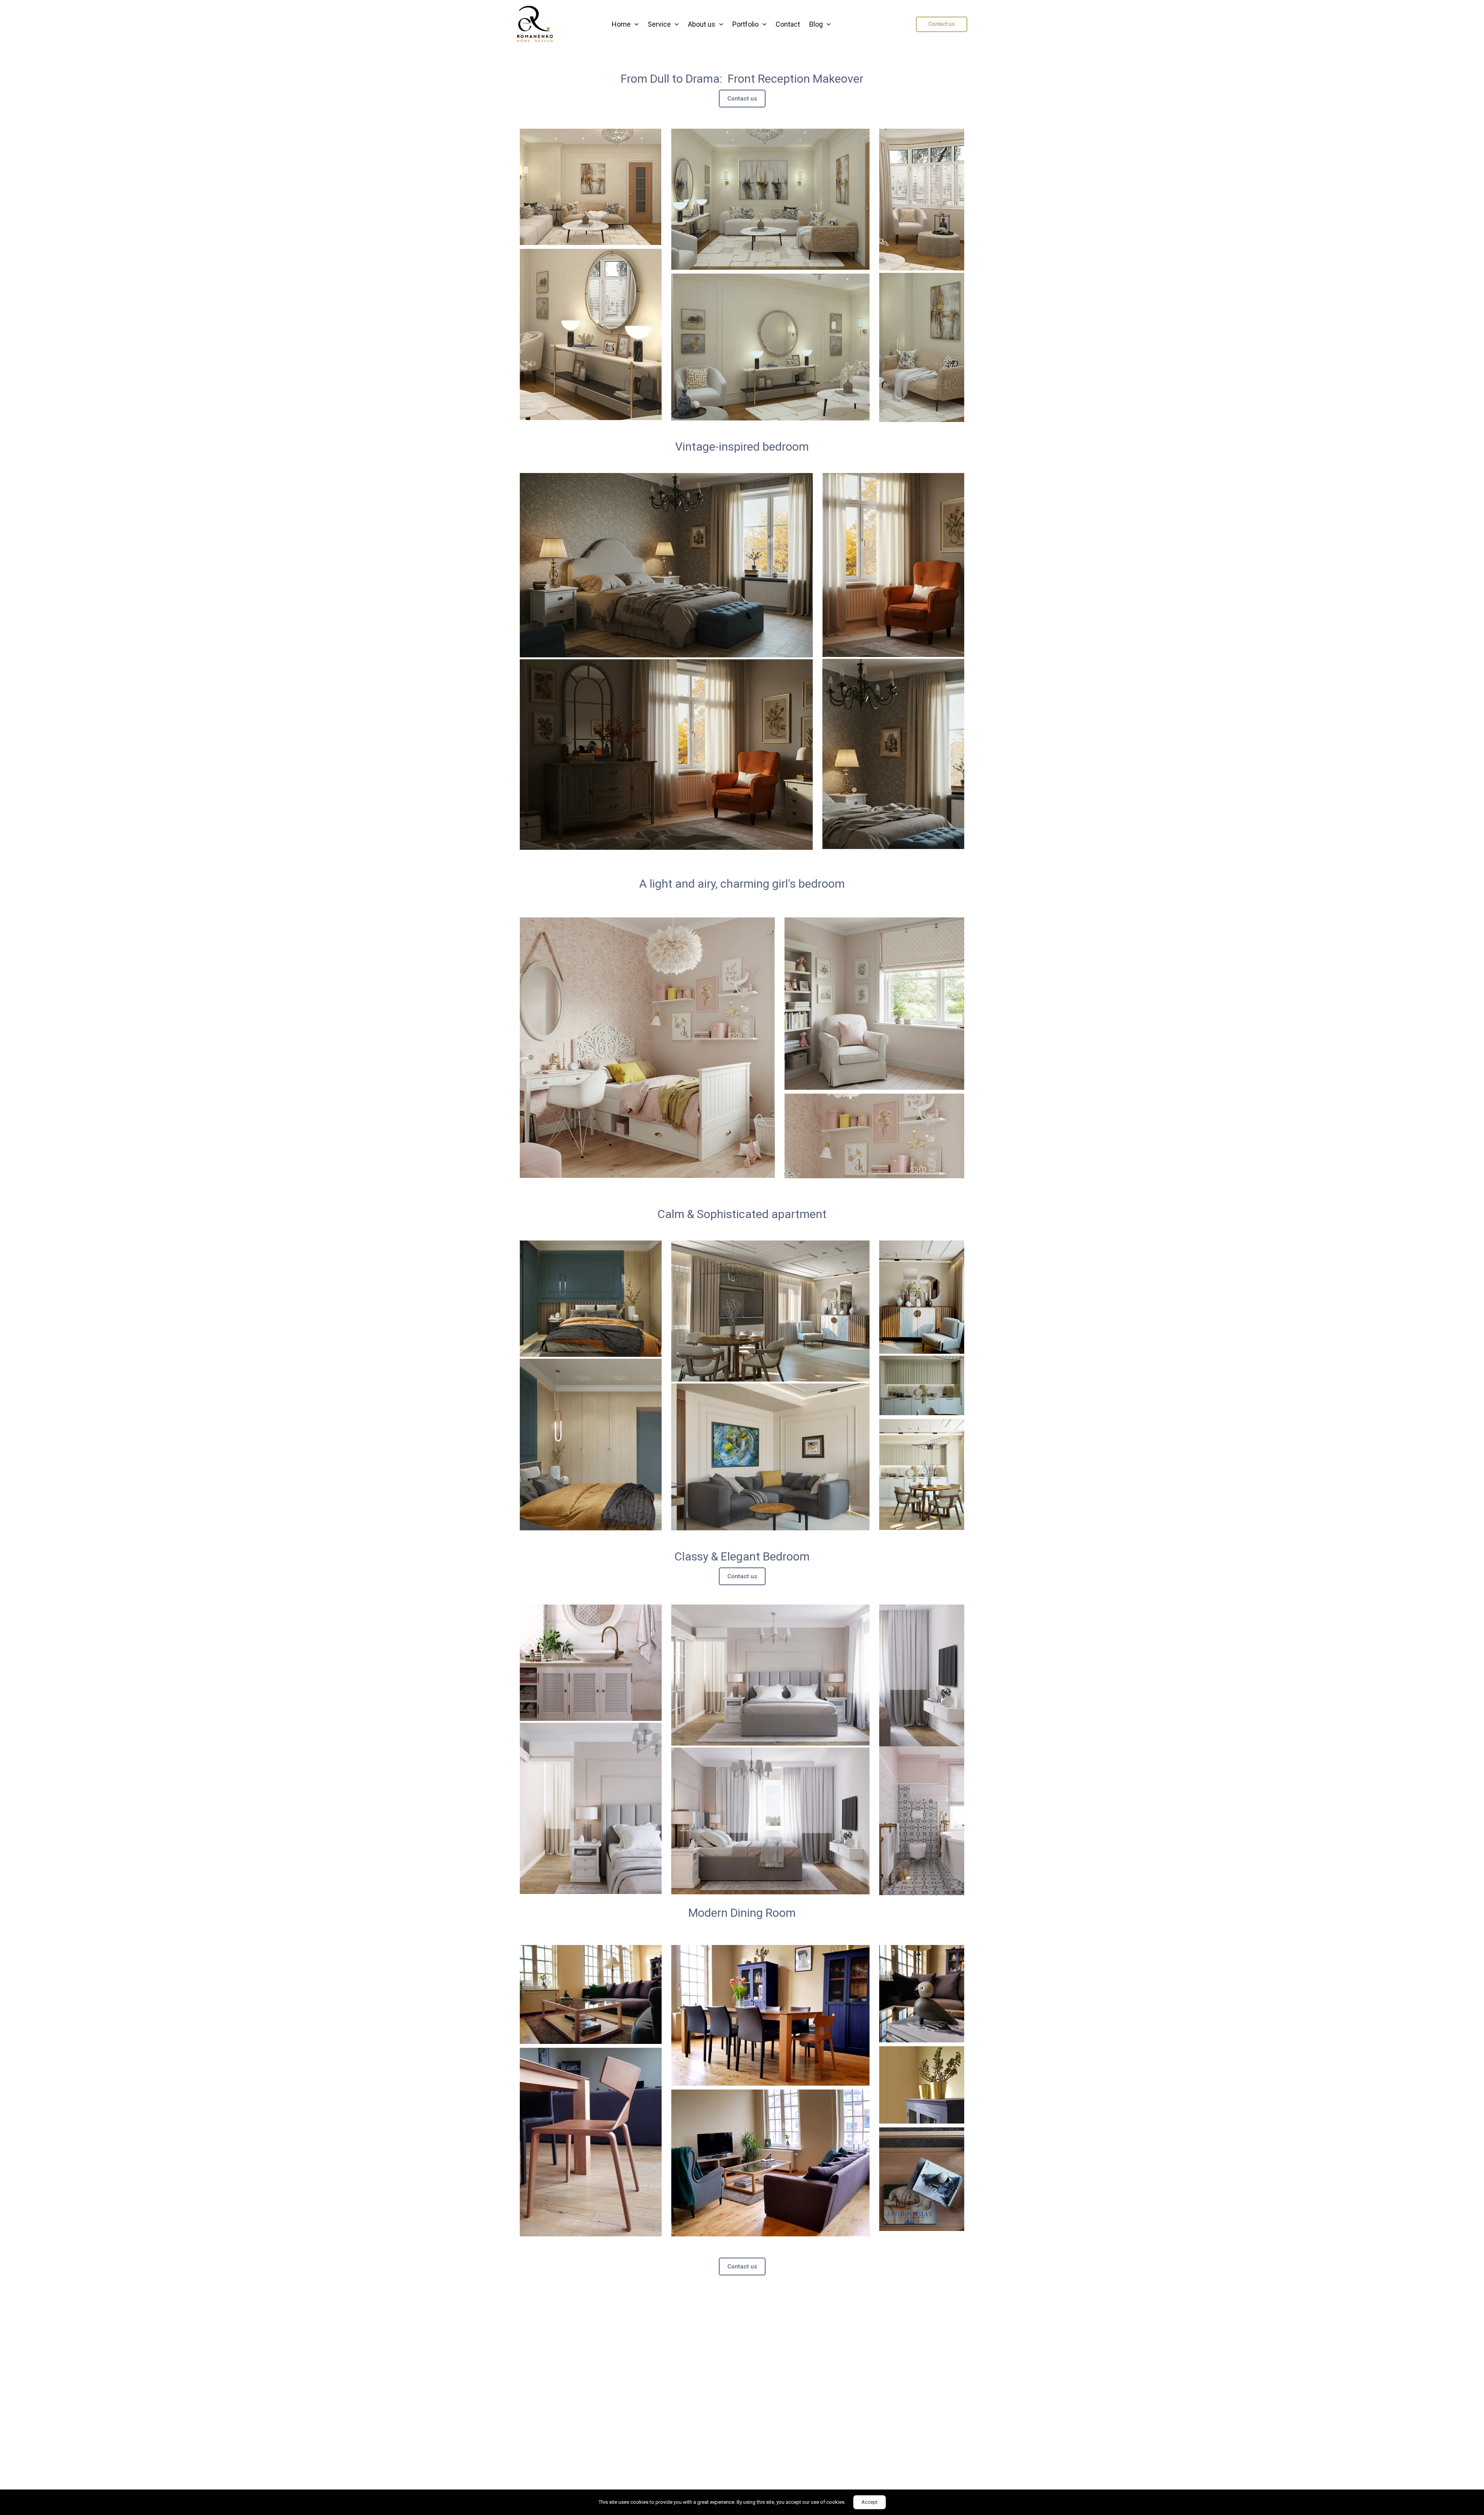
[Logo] (535, 24)
